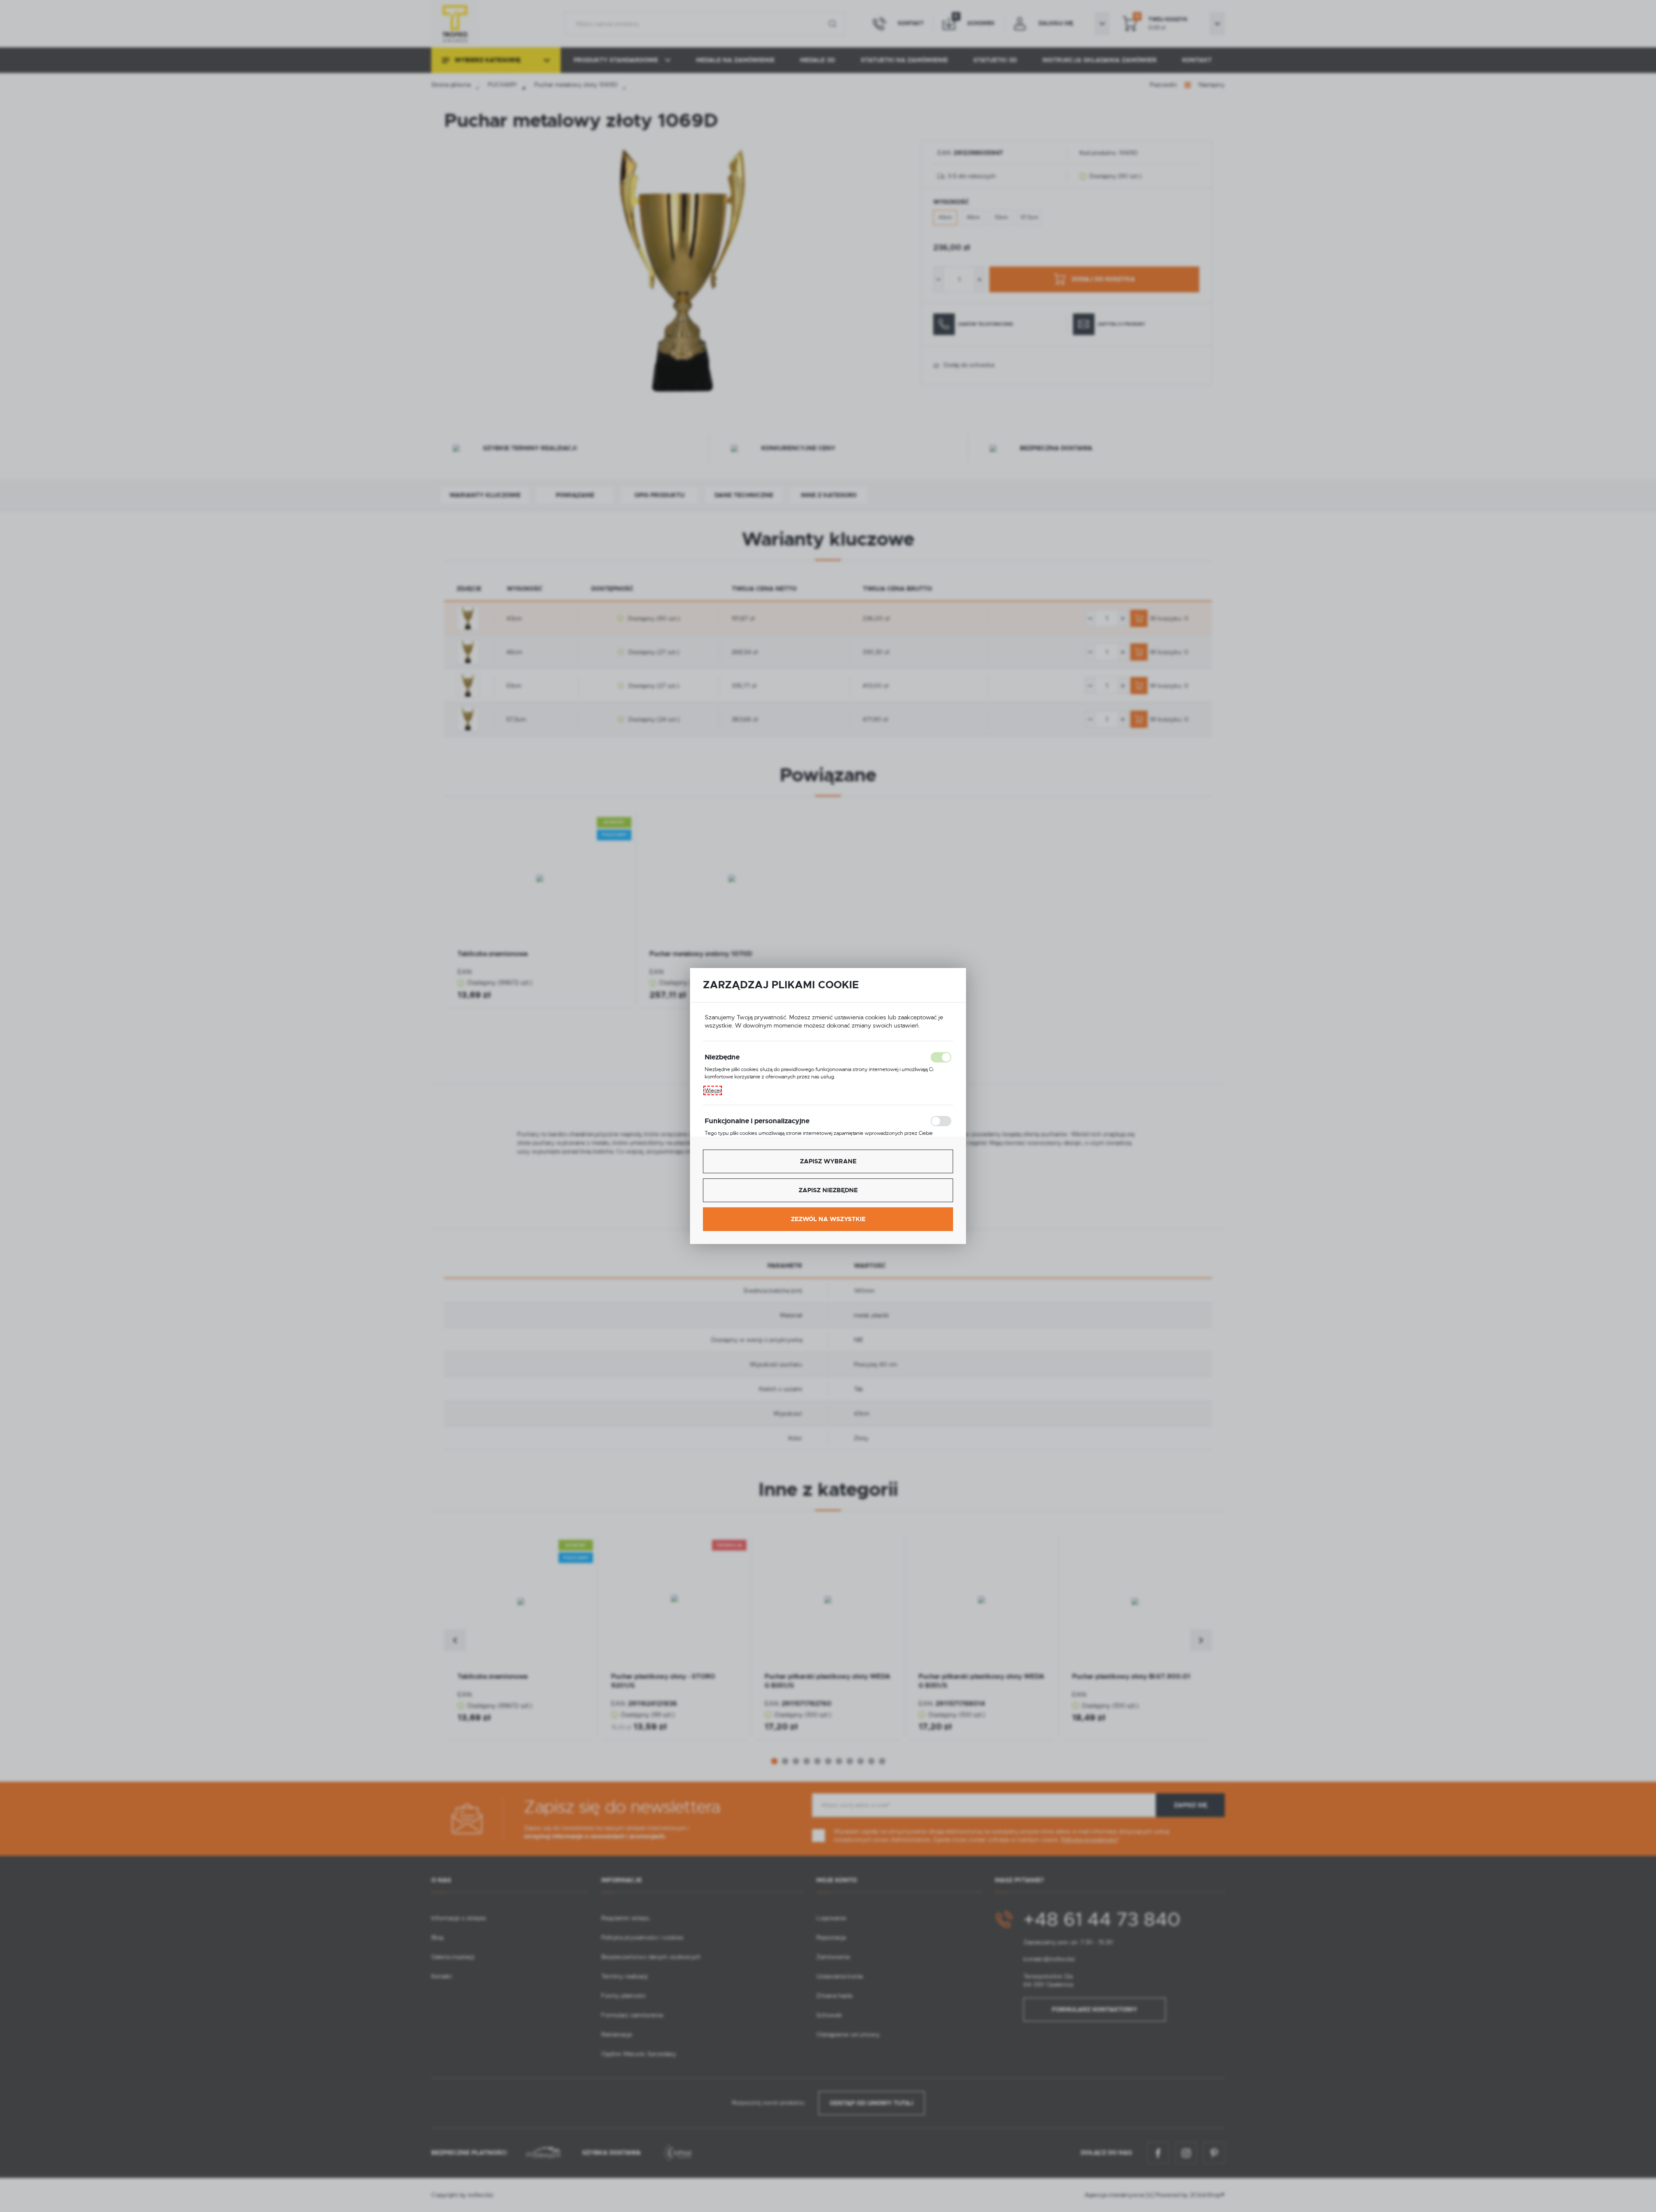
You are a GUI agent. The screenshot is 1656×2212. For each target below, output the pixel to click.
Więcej (713, 1090)
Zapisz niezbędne (828, 1190)
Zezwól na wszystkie (828, 1219)
